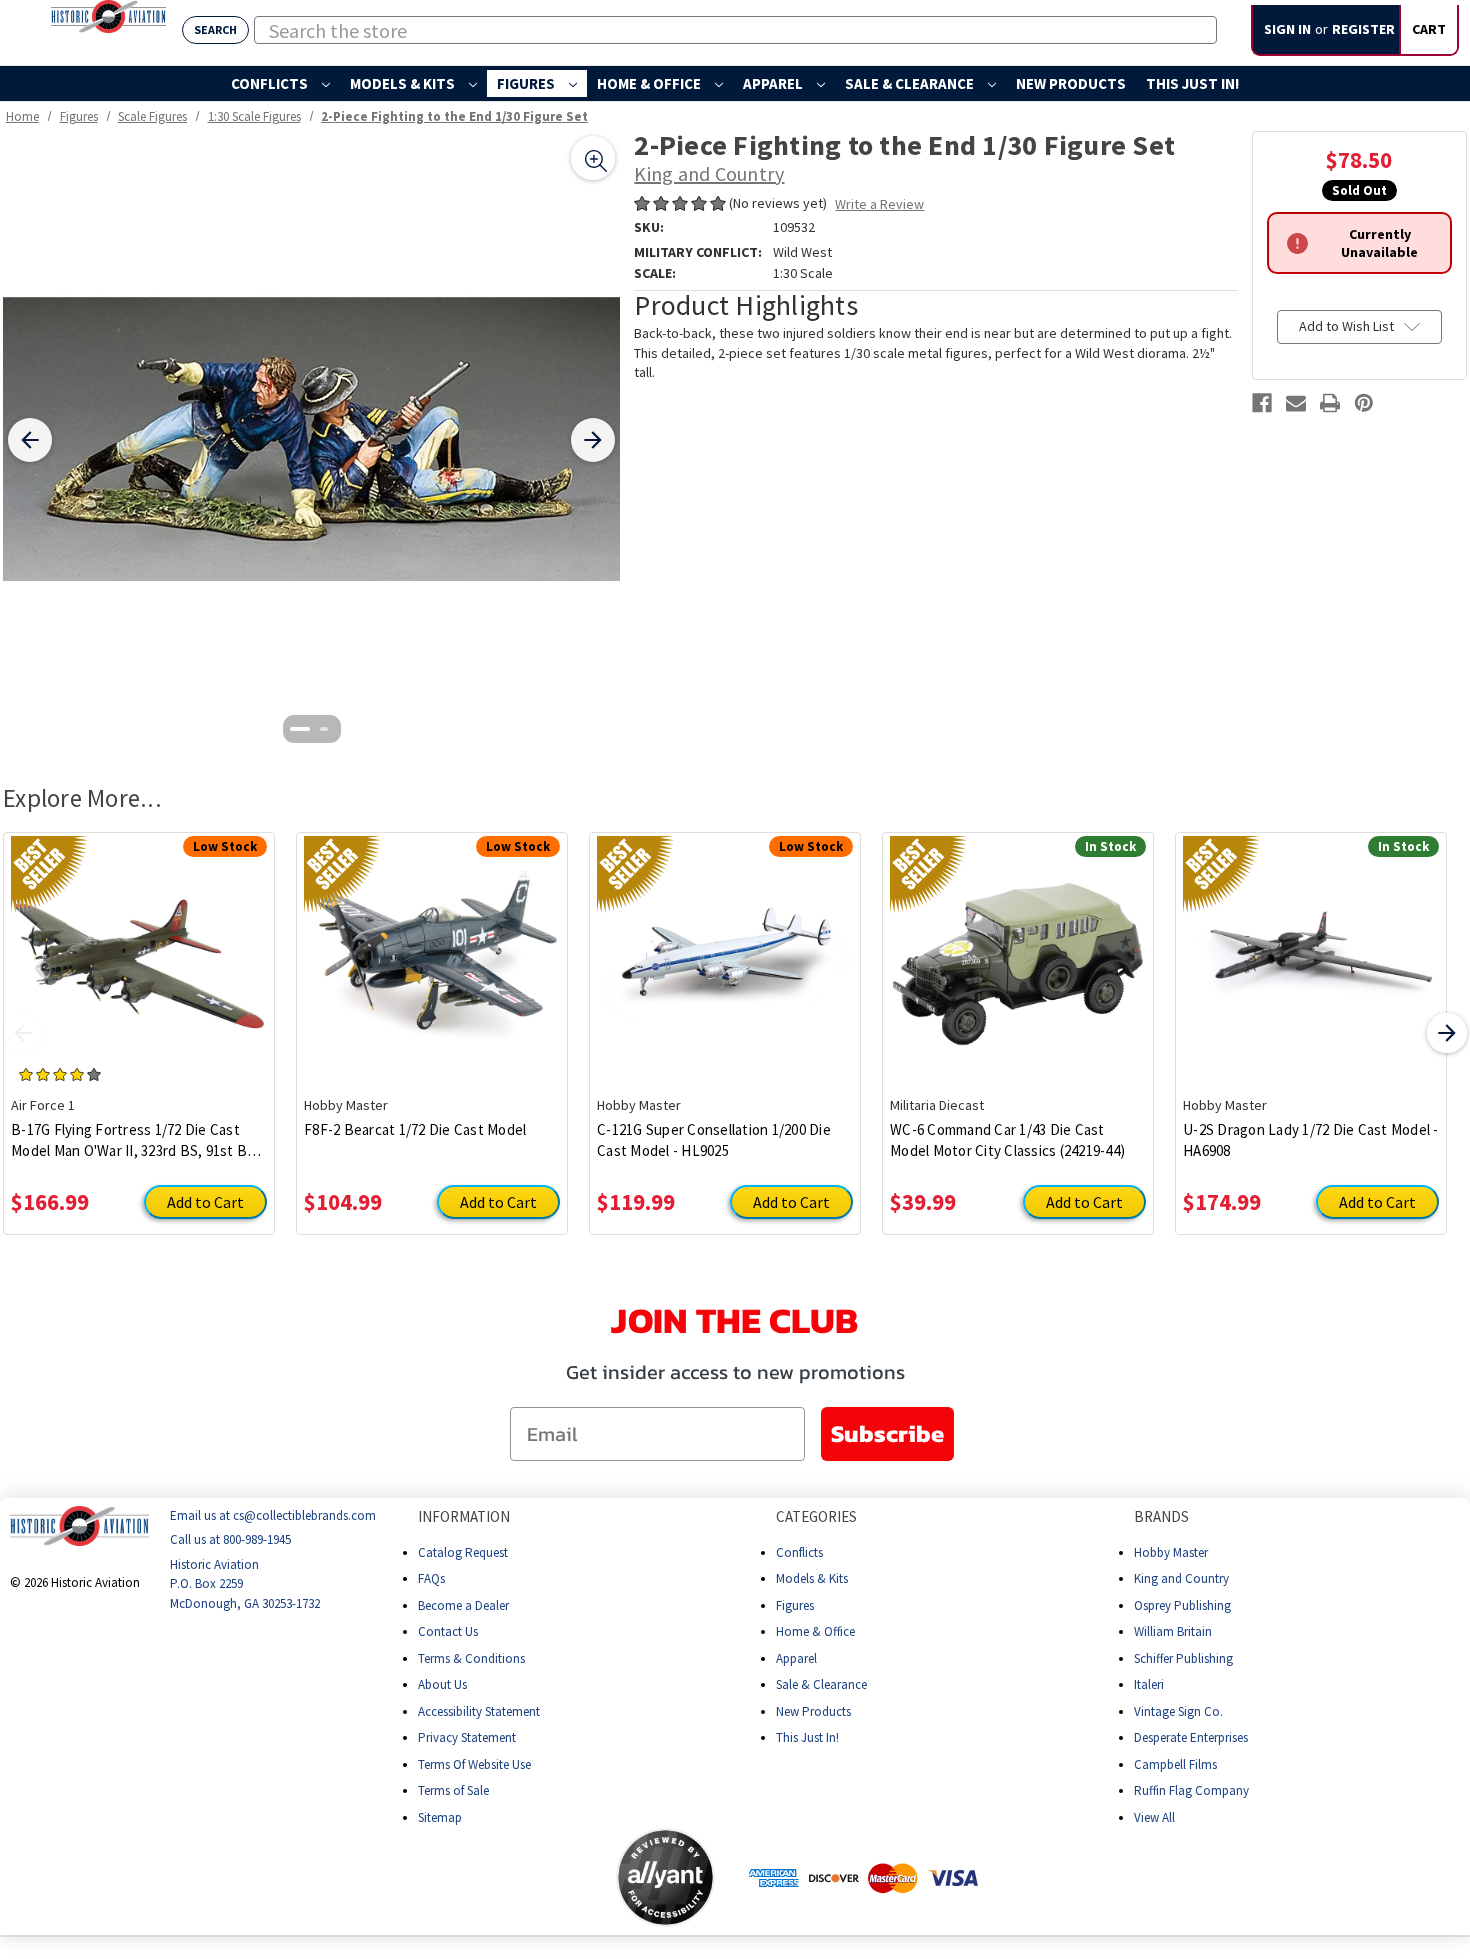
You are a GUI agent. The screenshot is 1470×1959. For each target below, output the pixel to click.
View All (1154, 1816)
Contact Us (448, 1631)
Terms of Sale (453, 1790)
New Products (1071, 83)
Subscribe (887, 1433)
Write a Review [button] (879, 204)
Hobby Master (1171, 1551)
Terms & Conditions (471, 1657)
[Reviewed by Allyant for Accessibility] (665, 1877)
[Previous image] (30, 440)
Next (1447, 1033)
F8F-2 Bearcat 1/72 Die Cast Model (415, 1129)
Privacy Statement (467, 1737)
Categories (816, 1516)
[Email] (1296, 403)
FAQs (431, 1578)
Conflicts (271, 83)
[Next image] (593, 440)
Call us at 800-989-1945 (230, 1539)
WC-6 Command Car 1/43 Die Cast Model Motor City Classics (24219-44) (1007, 1140)
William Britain (1173, 1631)
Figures (527, 83)
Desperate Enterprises (1191, 1737)
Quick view (139, 949)
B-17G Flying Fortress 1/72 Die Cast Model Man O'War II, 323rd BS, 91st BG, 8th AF (136, 1140)
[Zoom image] (593, 158)
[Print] (1330, 403)
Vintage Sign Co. (1178, 1710)
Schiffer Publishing (1183, 1657)
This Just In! (1192, 83)
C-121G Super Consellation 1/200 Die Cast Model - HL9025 (714, 1140)
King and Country (1181, 1578)
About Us (442, 1684)
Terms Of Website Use (474, 1763)
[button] (537, 1877)
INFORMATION (464, 1516)
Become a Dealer (463, 1604)
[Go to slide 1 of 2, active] (300, 729)
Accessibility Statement (479, 1710)
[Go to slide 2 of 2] (324, 729)
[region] (311, 439)
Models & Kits (404, 83)
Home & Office (650, 83)
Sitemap (440, 1816)
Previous (23, 1033)
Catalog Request (463, 1551)
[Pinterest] (1364, 403)
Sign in (1287, 29)
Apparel (774, 83)
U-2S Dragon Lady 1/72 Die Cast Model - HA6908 (1311, 1140)
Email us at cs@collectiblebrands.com (273, 1515)
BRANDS (1161, 1516)
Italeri (1149, 1684)
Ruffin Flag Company (1191, 1790)
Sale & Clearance (911, 83)
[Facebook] (1262, 403)
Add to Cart (205, 1202)
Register (1363, 29)
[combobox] (735, 30)
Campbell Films (1175, 1763)
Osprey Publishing (1182, 1604)
